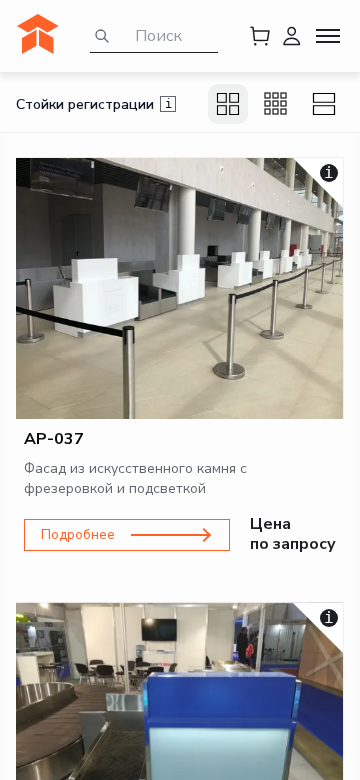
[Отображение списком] (324, 104)
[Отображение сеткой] (228, 104)
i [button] (168, 104)
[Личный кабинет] (292, 36)
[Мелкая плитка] (276, 104)
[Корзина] (260, 36)
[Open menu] (328, 36)
